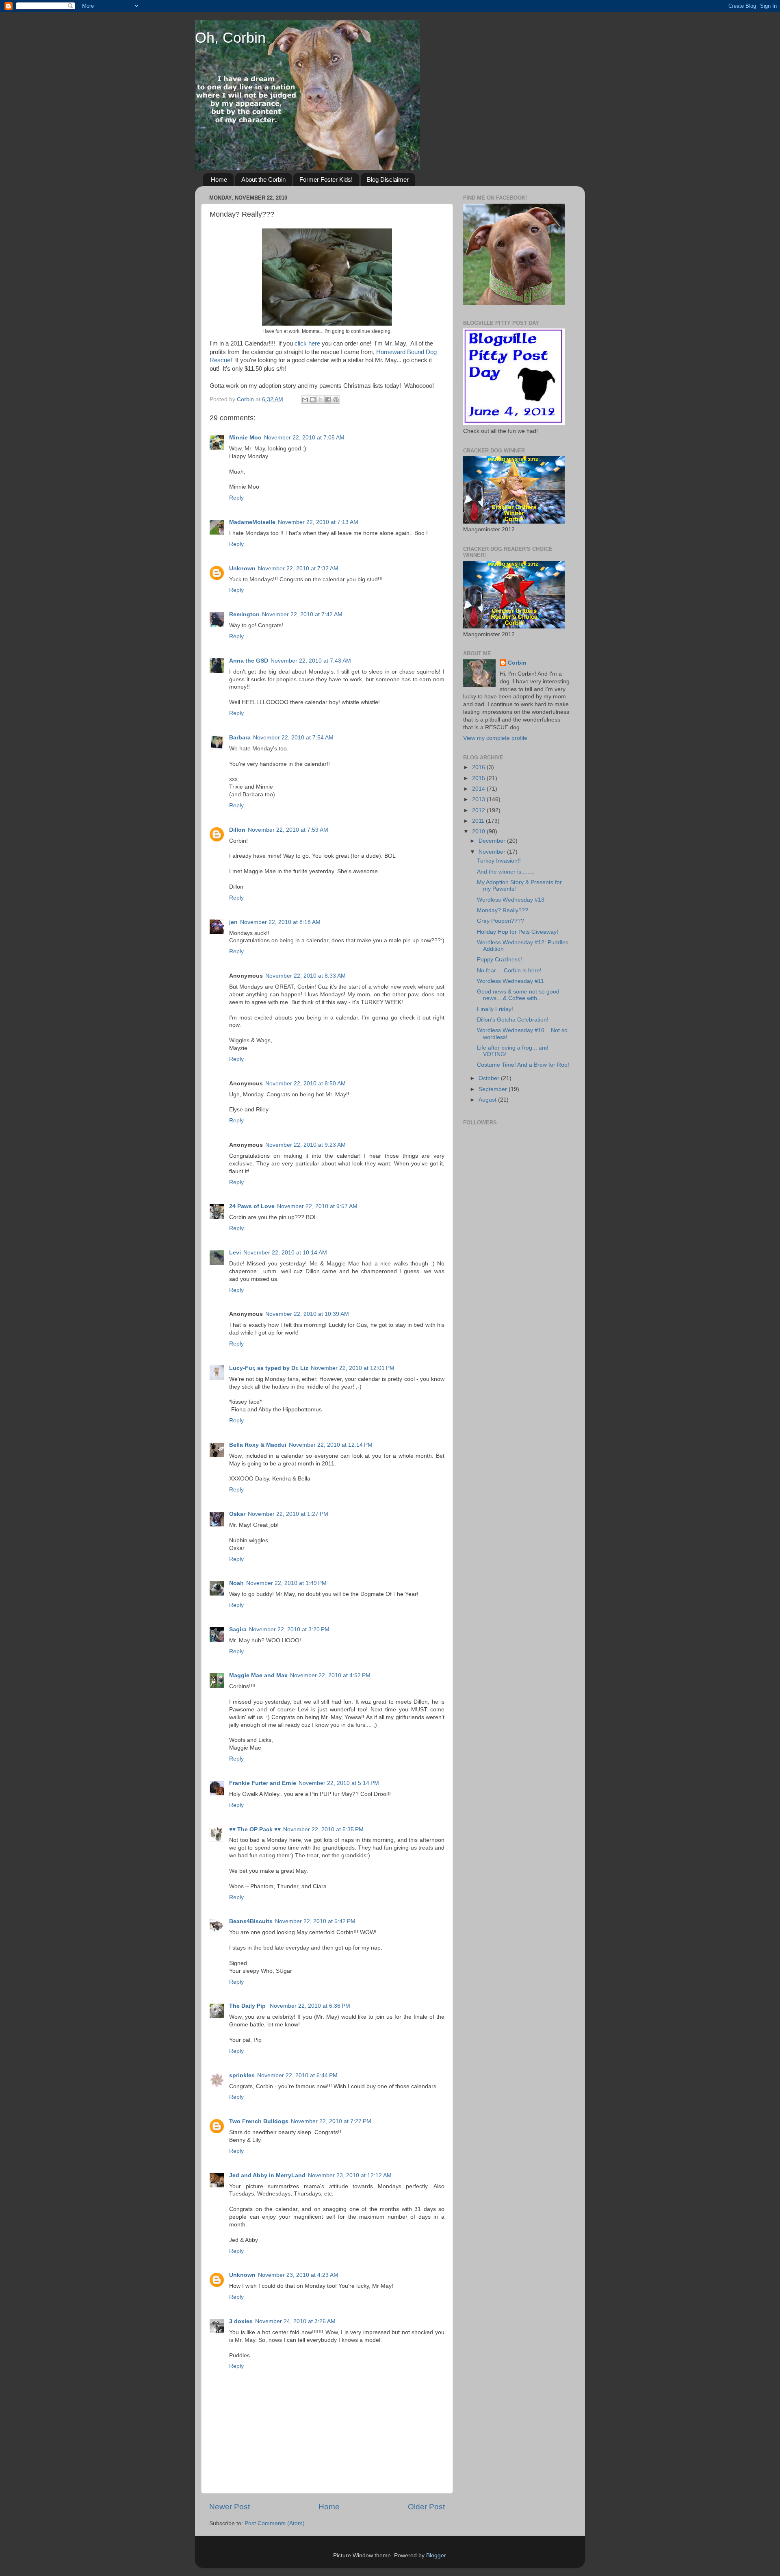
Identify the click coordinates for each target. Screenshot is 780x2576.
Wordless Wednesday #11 (510, 981)
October (490, 1078)
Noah (236, 1583)
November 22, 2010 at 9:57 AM (317, 1206)
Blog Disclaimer (388, 179)
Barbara (240, 738)
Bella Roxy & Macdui (258, 1445)
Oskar (237, 1514)
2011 (479, 821)
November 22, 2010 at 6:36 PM (310, 2006)
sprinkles (242, 2075)
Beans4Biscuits (251, 1921)
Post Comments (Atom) (275, 2523)
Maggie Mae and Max (258, 1675)
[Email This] (305, 400)
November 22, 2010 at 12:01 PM (353, 1368)
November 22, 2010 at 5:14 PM (339, 1783)
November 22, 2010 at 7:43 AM (311, 661)
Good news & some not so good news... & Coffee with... (518, 995)
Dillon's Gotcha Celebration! (513, 1020)
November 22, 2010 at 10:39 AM (307, 1314)
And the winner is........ (506, 872)
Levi (235, 1253)
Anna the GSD (249, 661)
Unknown (242, 568)
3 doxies (241, 2321)
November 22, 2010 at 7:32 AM (298, 568)
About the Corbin (263, 179)
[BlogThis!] (313, 400)
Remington (244, 614)
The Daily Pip (248, 2006)
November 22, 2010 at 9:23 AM (305, 1145)
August (488, 1100)
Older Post (426, 2507)
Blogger (436, 2555)
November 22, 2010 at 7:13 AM (318, 522)
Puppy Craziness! (499, 960)
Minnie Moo (245, 438)
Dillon (237, 830)
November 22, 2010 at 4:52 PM (330, 1675)
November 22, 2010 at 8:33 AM (305, 976)
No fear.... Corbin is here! (509, 971)
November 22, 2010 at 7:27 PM (331, 2121)
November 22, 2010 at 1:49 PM (286, 1583)
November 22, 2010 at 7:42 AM (302, 614)
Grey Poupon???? (500, 921)
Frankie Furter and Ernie (263, 1783)
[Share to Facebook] (328, 400)
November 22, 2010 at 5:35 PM (323, 1829)
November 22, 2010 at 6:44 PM (297, 2075)
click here (307, 343)
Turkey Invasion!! (499, 861)
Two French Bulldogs (259, 2121)
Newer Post (230, 2507)
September (494, 1089)
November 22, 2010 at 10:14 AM (285, 1253)
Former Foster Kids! (326, 179)
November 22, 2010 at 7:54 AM (293, 738)
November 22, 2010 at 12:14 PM (331, 1445)
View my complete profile (495, 738)
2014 (479, 789)
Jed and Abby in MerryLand (267, 2175)
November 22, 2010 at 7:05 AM (304, 438)
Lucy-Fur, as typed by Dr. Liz (269, 1368)
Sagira (238, 1629)
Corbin (517, 663)
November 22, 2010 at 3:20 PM (289, 1629)
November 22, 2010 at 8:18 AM (280, 922)
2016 (479, 767)
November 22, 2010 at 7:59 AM (288, 830)
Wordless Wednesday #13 (511, 900)
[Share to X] (321, 400)
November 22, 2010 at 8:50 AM (305, 1084)
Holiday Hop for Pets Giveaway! (518, 932)
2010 (479, 831)
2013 (479, 799)
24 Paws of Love (252, 1206)
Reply (236, 498)
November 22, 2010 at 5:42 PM (315, 1921)
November (493, 852)
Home (219, 179)
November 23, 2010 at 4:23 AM (298, 2275)
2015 (479, 778)
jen (233, 922)
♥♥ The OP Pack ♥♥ (255, 1829)
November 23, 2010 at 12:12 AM (350, 2175)
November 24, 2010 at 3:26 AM (295, 2321)
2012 (479, 810)
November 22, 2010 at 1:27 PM (288, 1514)
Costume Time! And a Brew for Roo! (523, 1065)
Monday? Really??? (503, 910)
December (493, 841)
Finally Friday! (495, 1009)
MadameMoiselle (252, 522)
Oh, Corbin (230, 38)
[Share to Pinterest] (336, 400)
